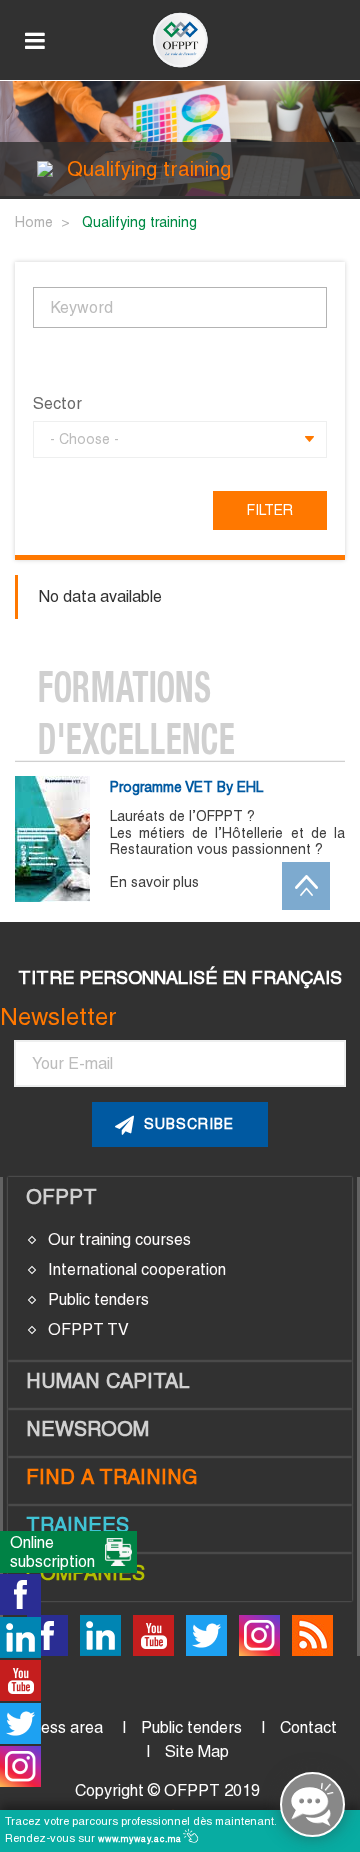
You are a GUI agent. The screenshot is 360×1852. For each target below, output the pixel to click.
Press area (63, 1727)
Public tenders (98, 1299)
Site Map (197, 1751)
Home (34, 222)
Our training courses (119, 1239)
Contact (308, 1727)
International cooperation (137, 1269)
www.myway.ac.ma (141, 1839)
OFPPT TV (88, 1329)
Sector (57, 404)
